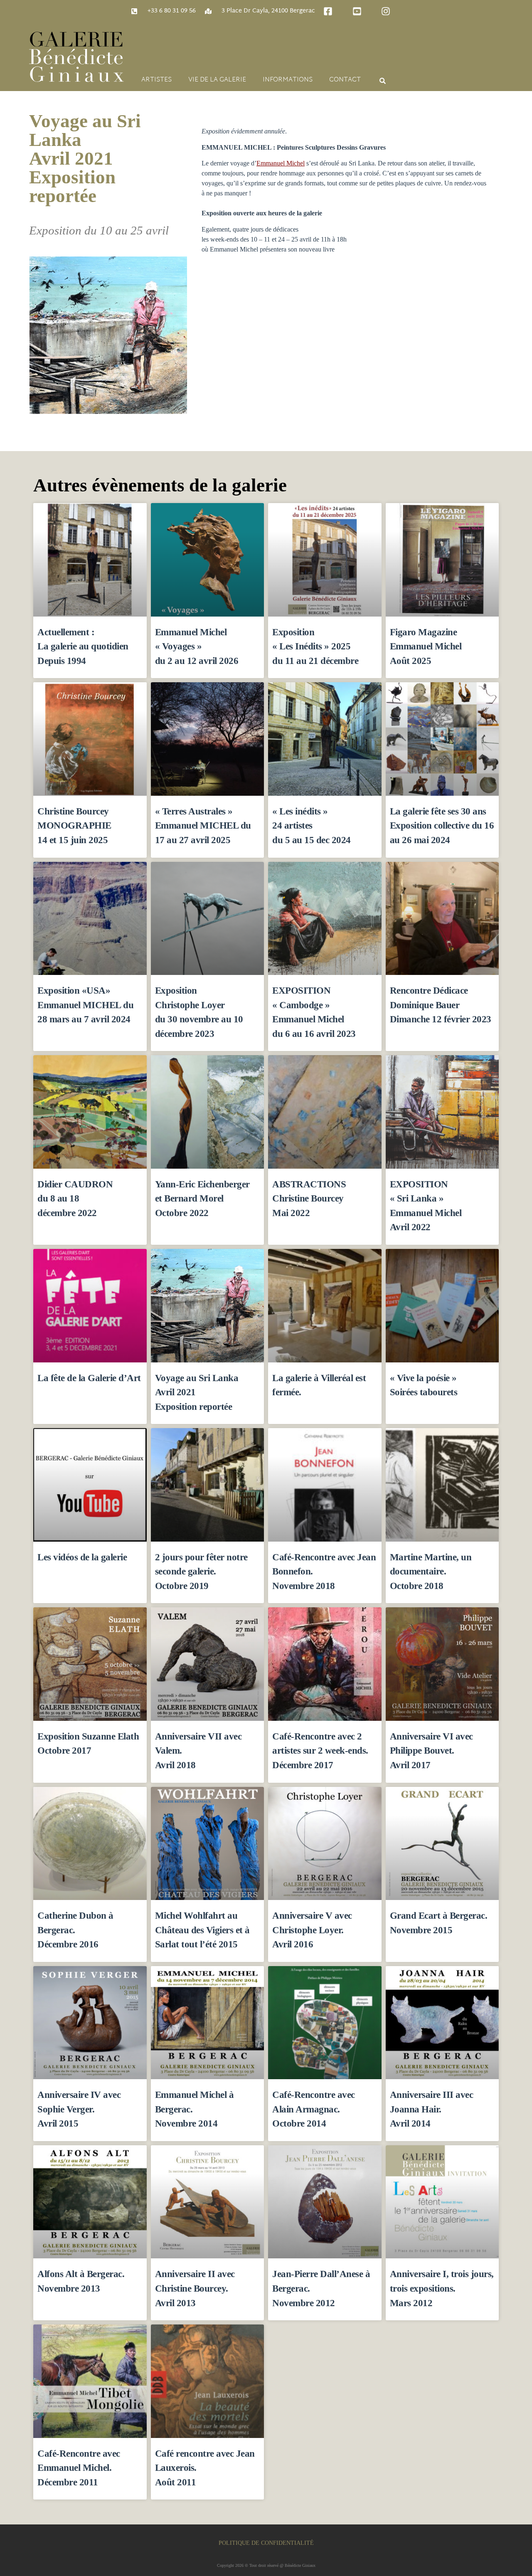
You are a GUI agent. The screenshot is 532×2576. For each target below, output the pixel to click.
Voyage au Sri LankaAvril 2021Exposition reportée (85, 158)
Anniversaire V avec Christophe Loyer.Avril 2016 (312, 1930)
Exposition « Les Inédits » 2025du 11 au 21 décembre (315, 646)
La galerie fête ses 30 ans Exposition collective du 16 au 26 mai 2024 (442, 825)
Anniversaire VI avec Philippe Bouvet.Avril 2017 (431, 1751)
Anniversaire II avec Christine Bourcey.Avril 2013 (195, 2288)
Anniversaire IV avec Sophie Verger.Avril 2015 (79, 2109)
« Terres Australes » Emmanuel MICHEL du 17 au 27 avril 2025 (203, 825)
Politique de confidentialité (266, 2543)
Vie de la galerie (217, 80)
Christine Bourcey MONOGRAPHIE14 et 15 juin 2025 (74, 825)
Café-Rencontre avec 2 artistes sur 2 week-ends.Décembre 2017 (320, 1751)
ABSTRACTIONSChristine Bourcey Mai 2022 (309, 1198)
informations (288, 80)
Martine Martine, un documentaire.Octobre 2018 (431, 1571)
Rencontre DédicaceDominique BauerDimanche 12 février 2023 (441, 1005)
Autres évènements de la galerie (160, 485)
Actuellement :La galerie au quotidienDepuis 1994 (83, 646)
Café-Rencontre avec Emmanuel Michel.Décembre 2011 (79, 2468)
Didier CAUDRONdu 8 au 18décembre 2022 (75, 1198)
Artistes (156, 80)
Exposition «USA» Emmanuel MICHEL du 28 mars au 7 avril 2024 (85, 1005)
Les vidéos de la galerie (82, 1557)
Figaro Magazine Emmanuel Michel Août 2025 (426, 646)
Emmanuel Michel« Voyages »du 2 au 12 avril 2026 (197, 646)
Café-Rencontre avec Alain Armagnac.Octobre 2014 (314, 2109)
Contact (345, 80)
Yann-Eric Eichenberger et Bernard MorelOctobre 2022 (202, 1198)
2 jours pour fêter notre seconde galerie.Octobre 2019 (201, 1571)
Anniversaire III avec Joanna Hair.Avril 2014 (432, 2109)
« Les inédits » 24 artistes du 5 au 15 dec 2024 (312, 825)
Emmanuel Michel (281, 163)
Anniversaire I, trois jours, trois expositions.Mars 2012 (442, 2288)
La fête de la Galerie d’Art (89, 1378)
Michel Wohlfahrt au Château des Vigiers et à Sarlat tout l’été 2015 (202, 1930)
